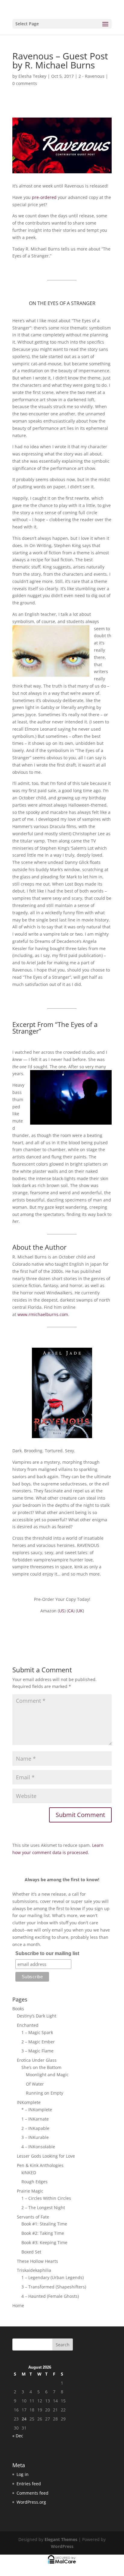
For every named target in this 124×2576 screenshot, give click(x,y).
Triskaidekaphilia (34, 2270)
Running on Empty (45, 2093)
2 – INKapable (35, 2128)
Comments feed (33, 2493)
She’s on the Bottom (41, 2067)
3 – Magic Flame (37, 2051)
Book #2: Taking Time (43, 2233)
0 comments (25, 83)
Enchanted (28, 2025)
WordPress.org (31, 2502)
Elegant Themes (61, 2539)
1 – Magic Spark (37, 2032)
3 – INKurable (35, 2137)
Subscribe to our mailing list (47, 1953)
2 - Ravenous (91, 76)
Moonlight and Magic (47, 2075)
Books (18, 2009)
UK (80, 1611)
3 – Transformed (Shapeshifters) (54, 2287)
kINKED (29, 2173)
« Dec (18, 2436)
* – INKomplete (37, 2110)
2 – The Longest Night (43, 2208)
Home (18, 2305)
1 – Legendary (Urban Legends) (53, 2277)
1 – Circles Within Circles (46, 2198)
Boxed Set (31, 2252)
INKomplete (29, 2102)
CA (71, 1611)
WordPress (62, 2546)
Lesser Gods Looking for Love (46, 2156)
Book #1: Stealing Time (44, 2224)
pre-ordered (44, 197)
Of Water (35, 2084)
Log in (23, 2474)
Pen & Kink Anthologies (40, 2165)
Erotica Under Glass (37, 2060)
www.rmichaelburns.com (43, 1314)
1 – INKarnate (35, 2119)
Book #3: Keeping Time (44, 2242)
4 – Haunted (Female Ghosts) (50, 2296)
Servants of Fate (33, 2217)
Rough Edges (34, 2182)
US (62, 1611)
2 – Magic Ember (38, 2042)
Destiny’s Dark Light (37, 2016)
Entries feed (29, 2484)
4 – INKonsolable (38, 2147)
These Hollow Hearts (37, 2261)
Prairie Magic (30, 2191)
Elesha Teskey (32, 76)
